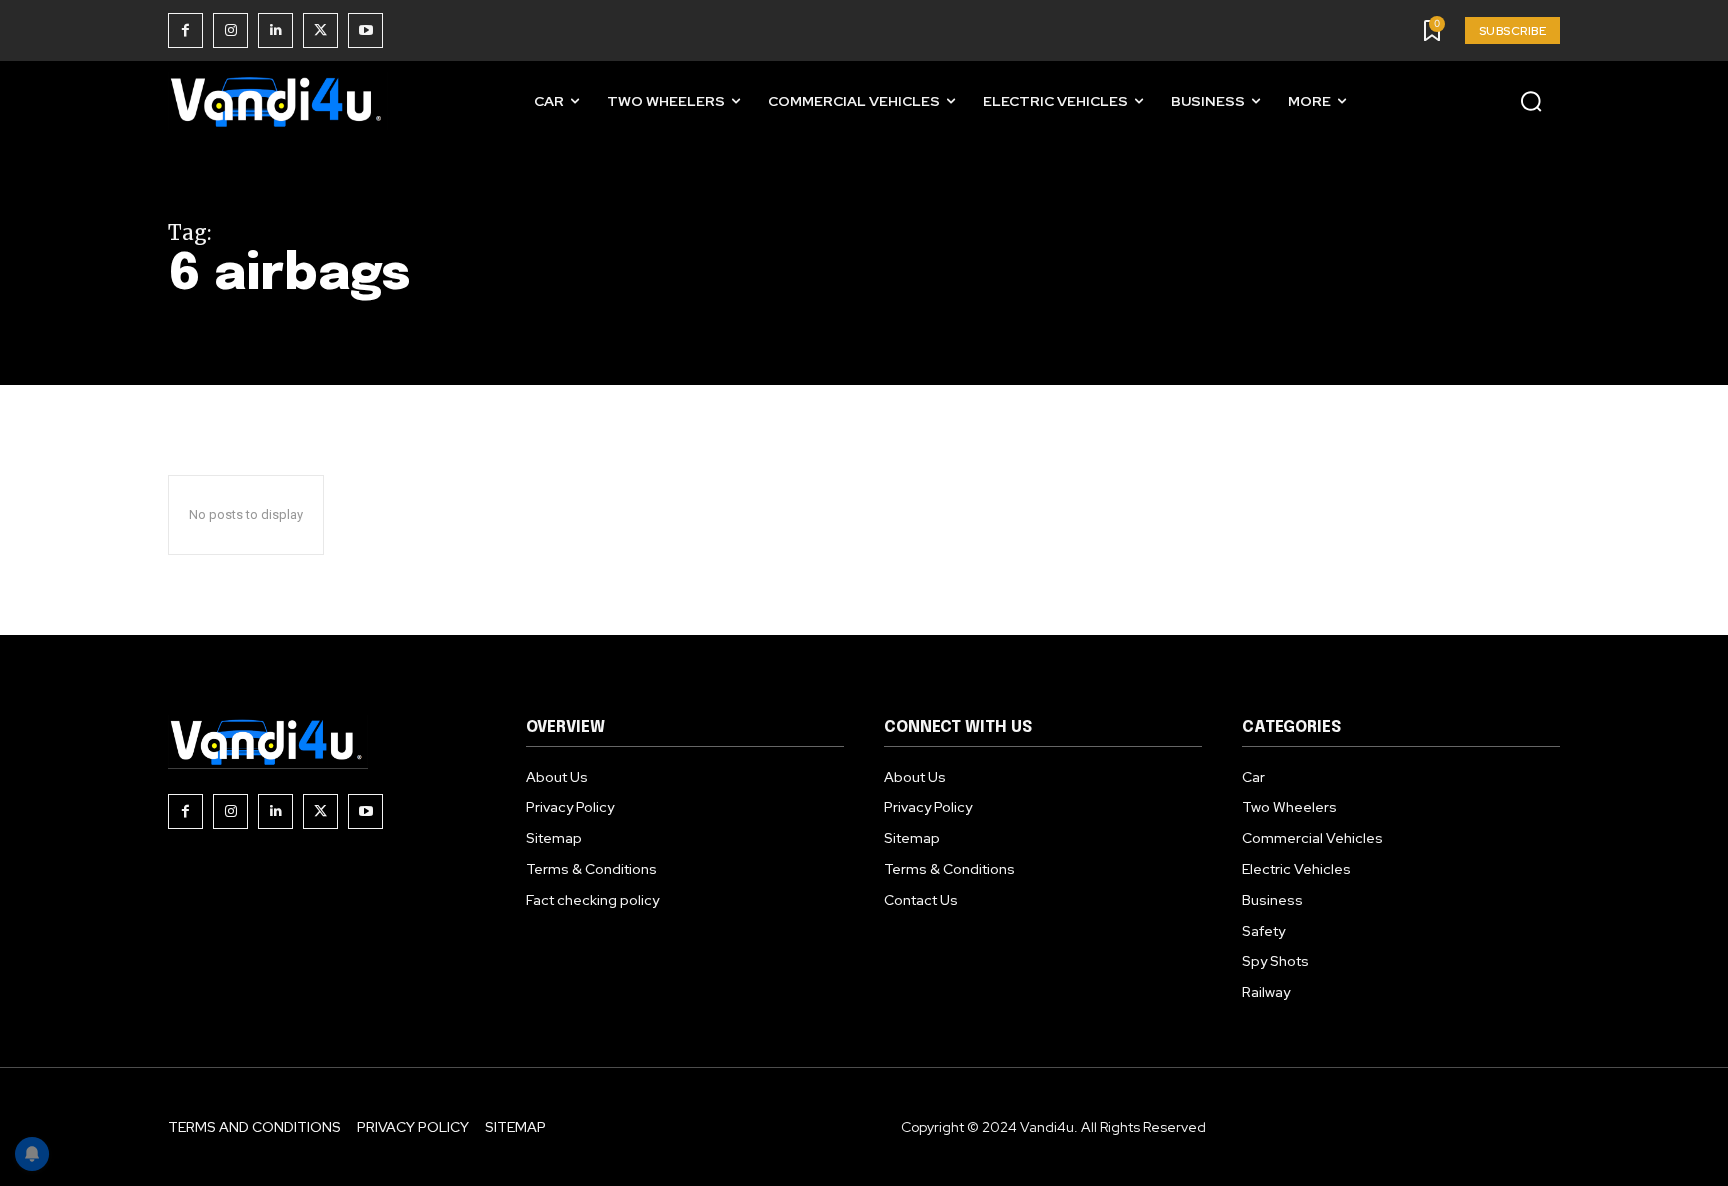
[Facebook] (185, 30)
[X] (320, 30)
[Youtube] (365, 30)
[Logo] (278, 101)
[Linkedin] (275, 30)
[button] (1531, 101)
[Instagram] (230, 30)
